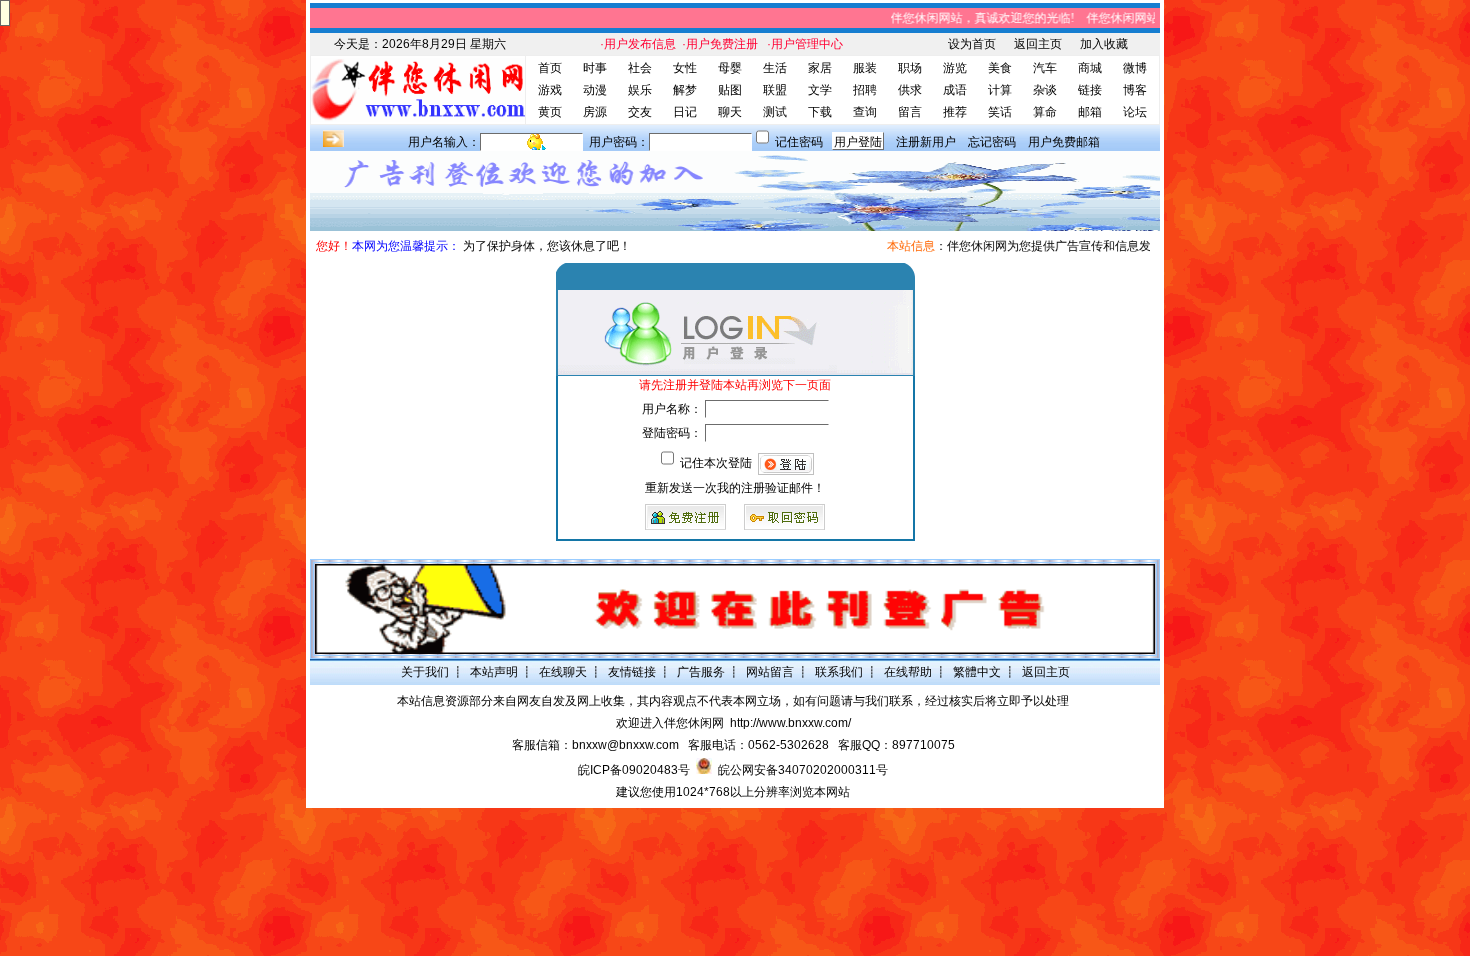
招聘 (865, 90)
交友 (640, 112)
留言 (910, 112)
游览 (955, 68)
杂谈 (1045, 90)
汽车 (1045, 68)
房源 (595, 112)
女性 (685, 68)
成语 (955, 90)
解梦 (685, 90)
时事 (595, 68)
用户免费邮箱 (1064, 142)
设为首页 (972, 44)
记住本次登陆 (716, 463)
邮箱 (1090, 112)
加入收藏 (1104, 44)
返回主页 (1038, 44)
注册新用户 (926, 142)
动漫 (595, 90)
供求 (910, 90)
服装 (865, 68)
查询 (865, 112)
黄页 (550, 112)
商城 (1090, 68)
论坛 (1135, 112)
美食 (1000, 68)
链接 (1090, 90)
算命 (1045, 112)
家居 (820, 68)
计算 (1000, 90)
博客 (1135, 90)
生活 (775, 68)
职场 (910, 68)
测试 (775, 112)
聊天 (730, 112)
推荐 (955, 112)
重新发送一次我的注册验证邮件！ (735, 488)
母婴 (730, 68)
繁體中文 (977, 672)
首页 (550, 68)
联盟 (775, 90)
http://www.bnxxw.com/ (790, 723)
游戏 (550, 90)
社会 (640, 68)
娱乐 (640, 90)
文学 (820, 90)
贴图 (730, 90)
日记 (685, 112)
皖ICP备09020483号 (634, 770)
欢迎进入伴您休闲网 (670, 723)
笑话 (1000, 112)
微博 (1135, 68)
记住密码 (799, 142)
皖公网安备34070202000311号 (803, 770)
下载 (820, 112)
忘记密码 (992, 142)
